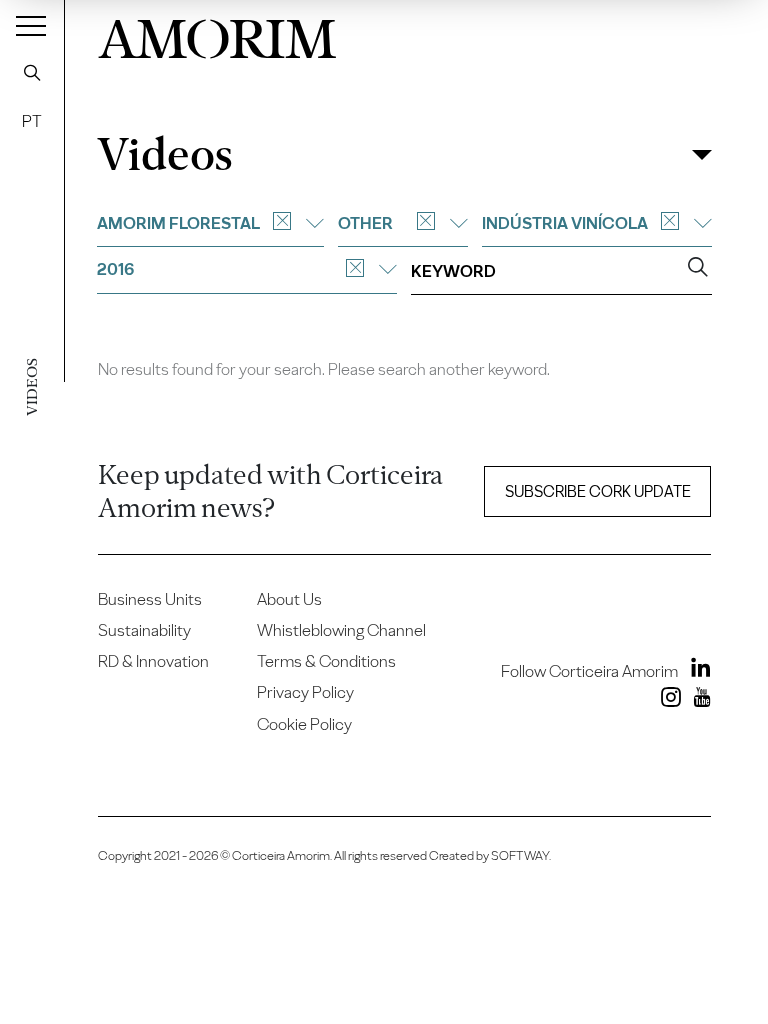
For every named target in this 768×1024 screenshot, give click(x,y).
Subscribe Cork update (598, 491)
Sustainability (144, 630)
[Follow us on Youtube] (697, 701)
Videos (164, 154)
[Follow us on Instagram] (667, 701)
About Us (289, 599)
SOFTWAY (520, 855)
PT (32, 121)
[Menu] (31, 25)
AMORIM (217, 34)
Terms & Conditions (326, 661)
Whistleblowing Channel (341, 630)
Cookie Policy (304, 724)
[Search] (32, 72)
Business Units (150, 599)
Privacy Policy (305, 692)
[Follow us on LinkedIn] (696, 671)
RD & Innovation (153, 661)
